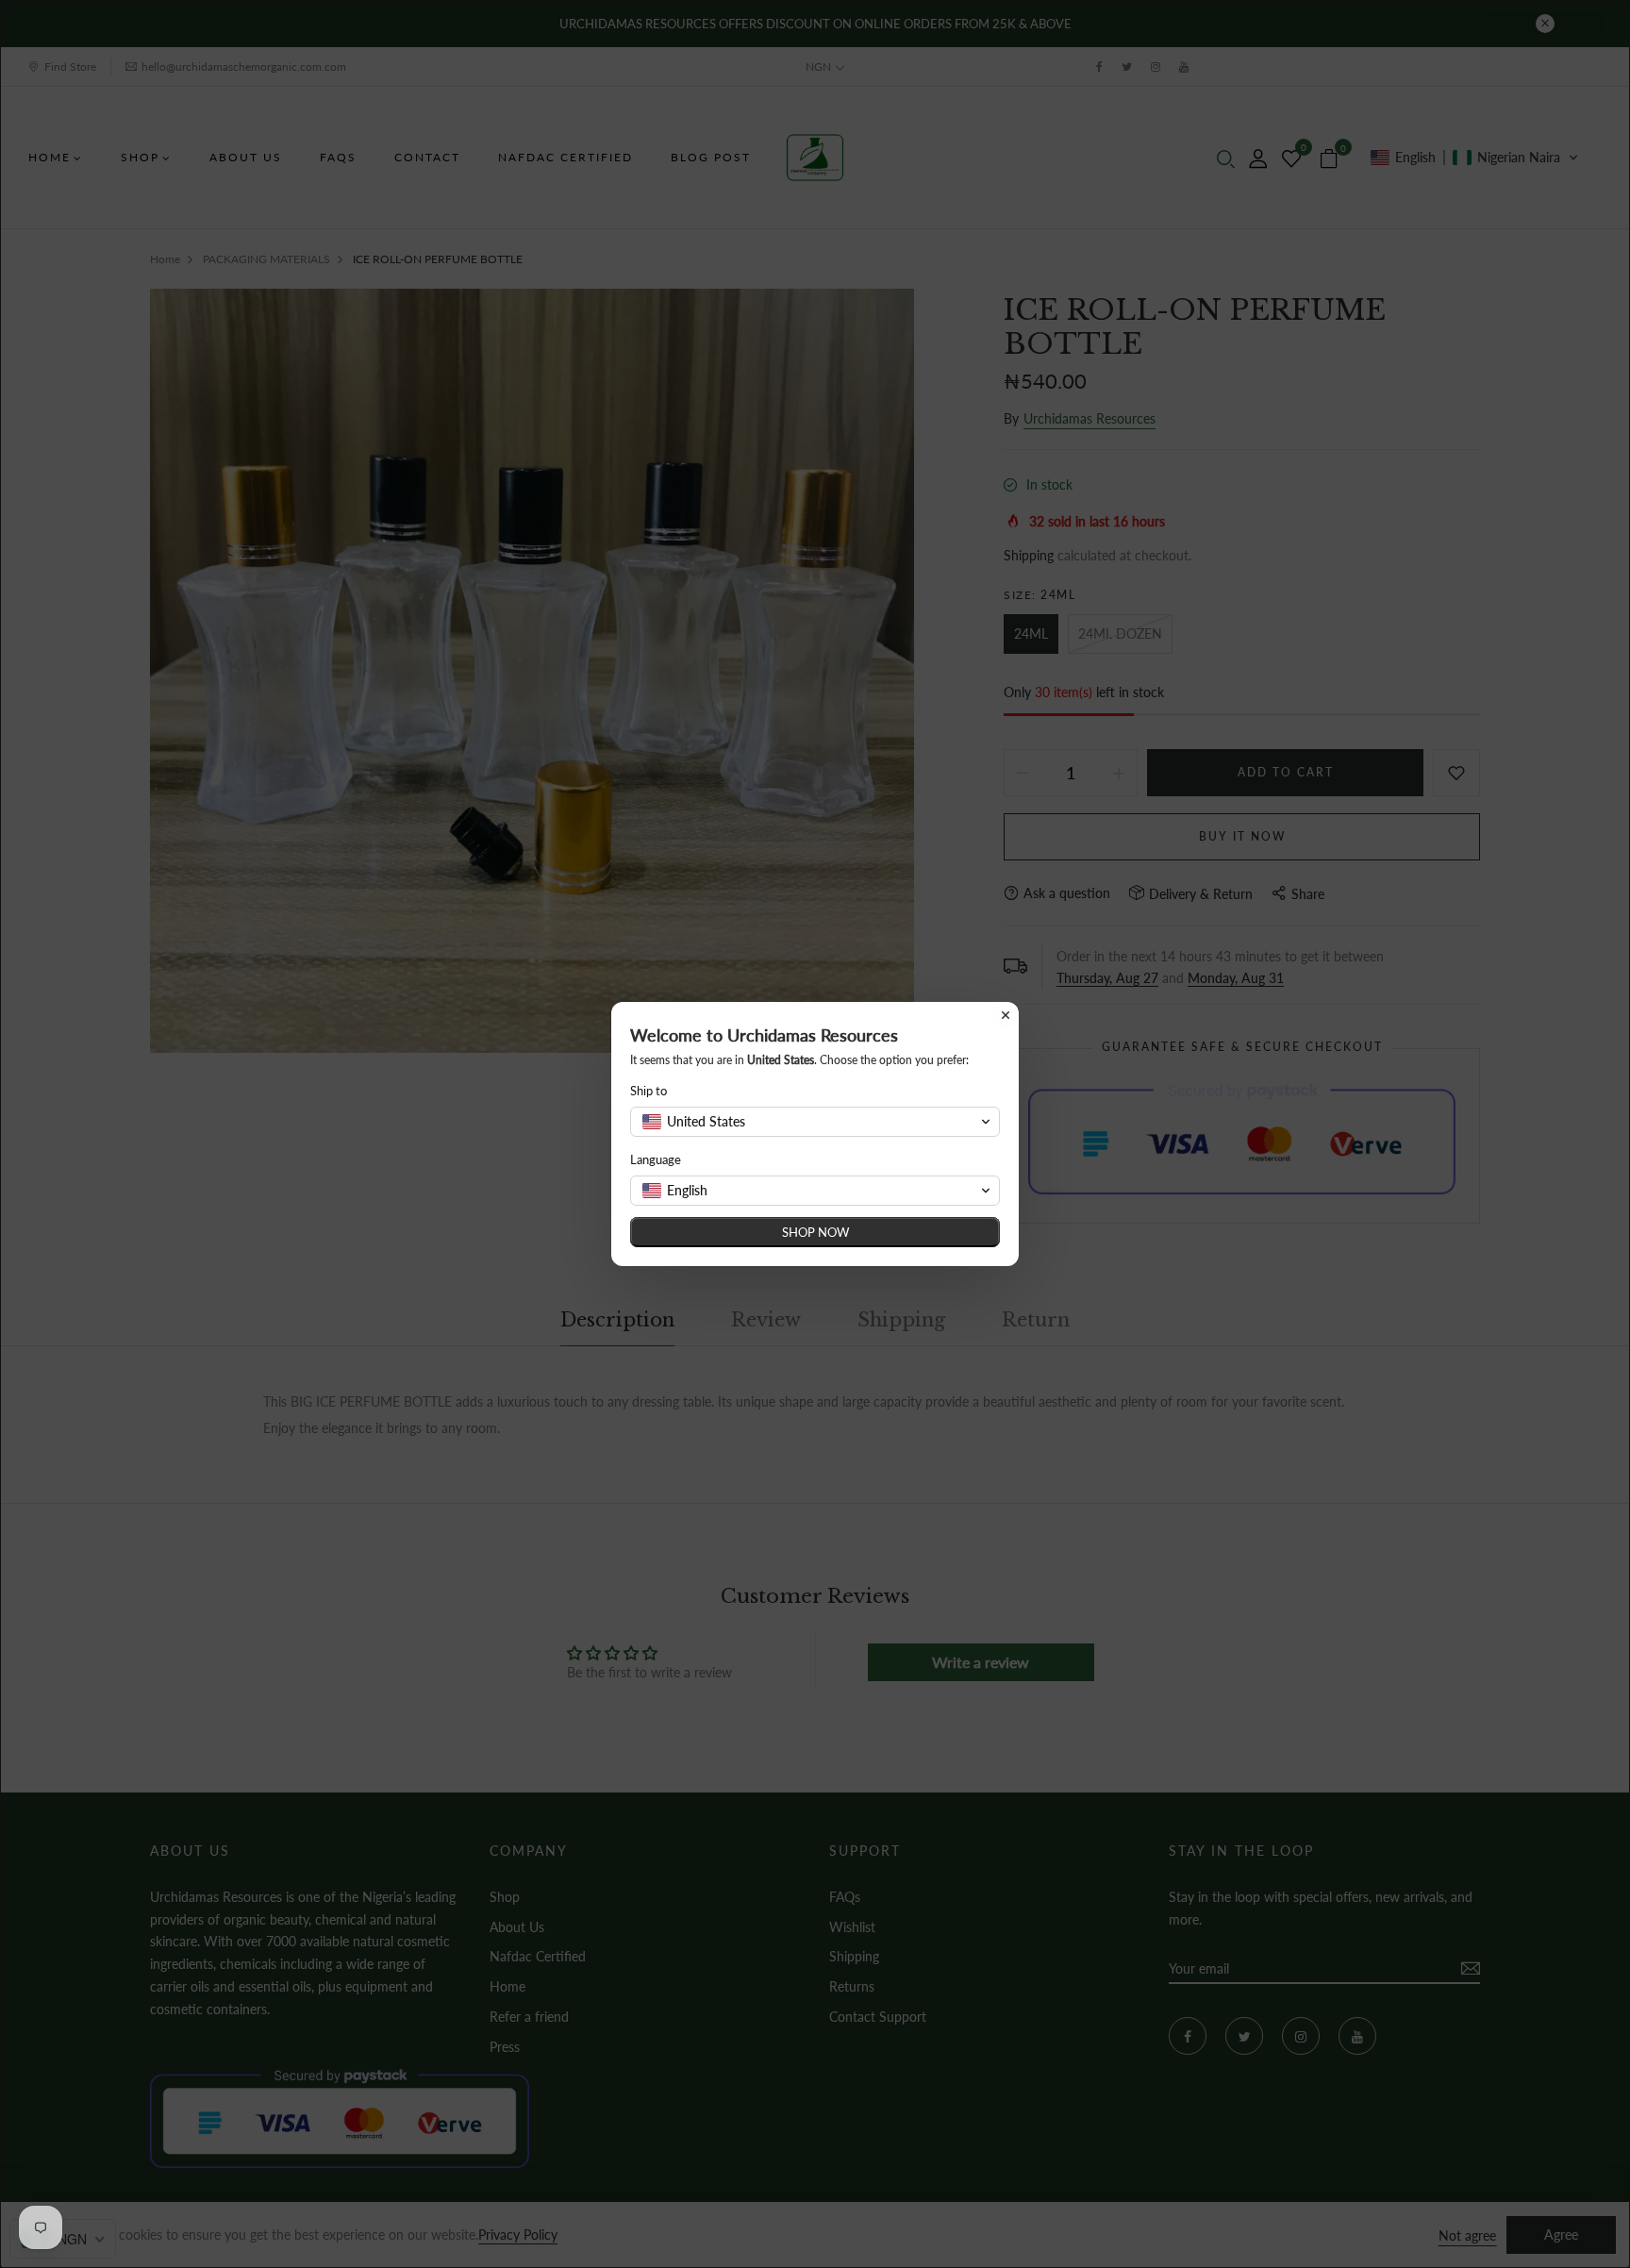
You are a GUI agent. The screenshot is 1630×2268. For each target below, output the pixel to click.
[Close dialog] (1006, 1015)
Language (656, 1159)
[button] (815, 1122)
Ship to (649, 1091)
